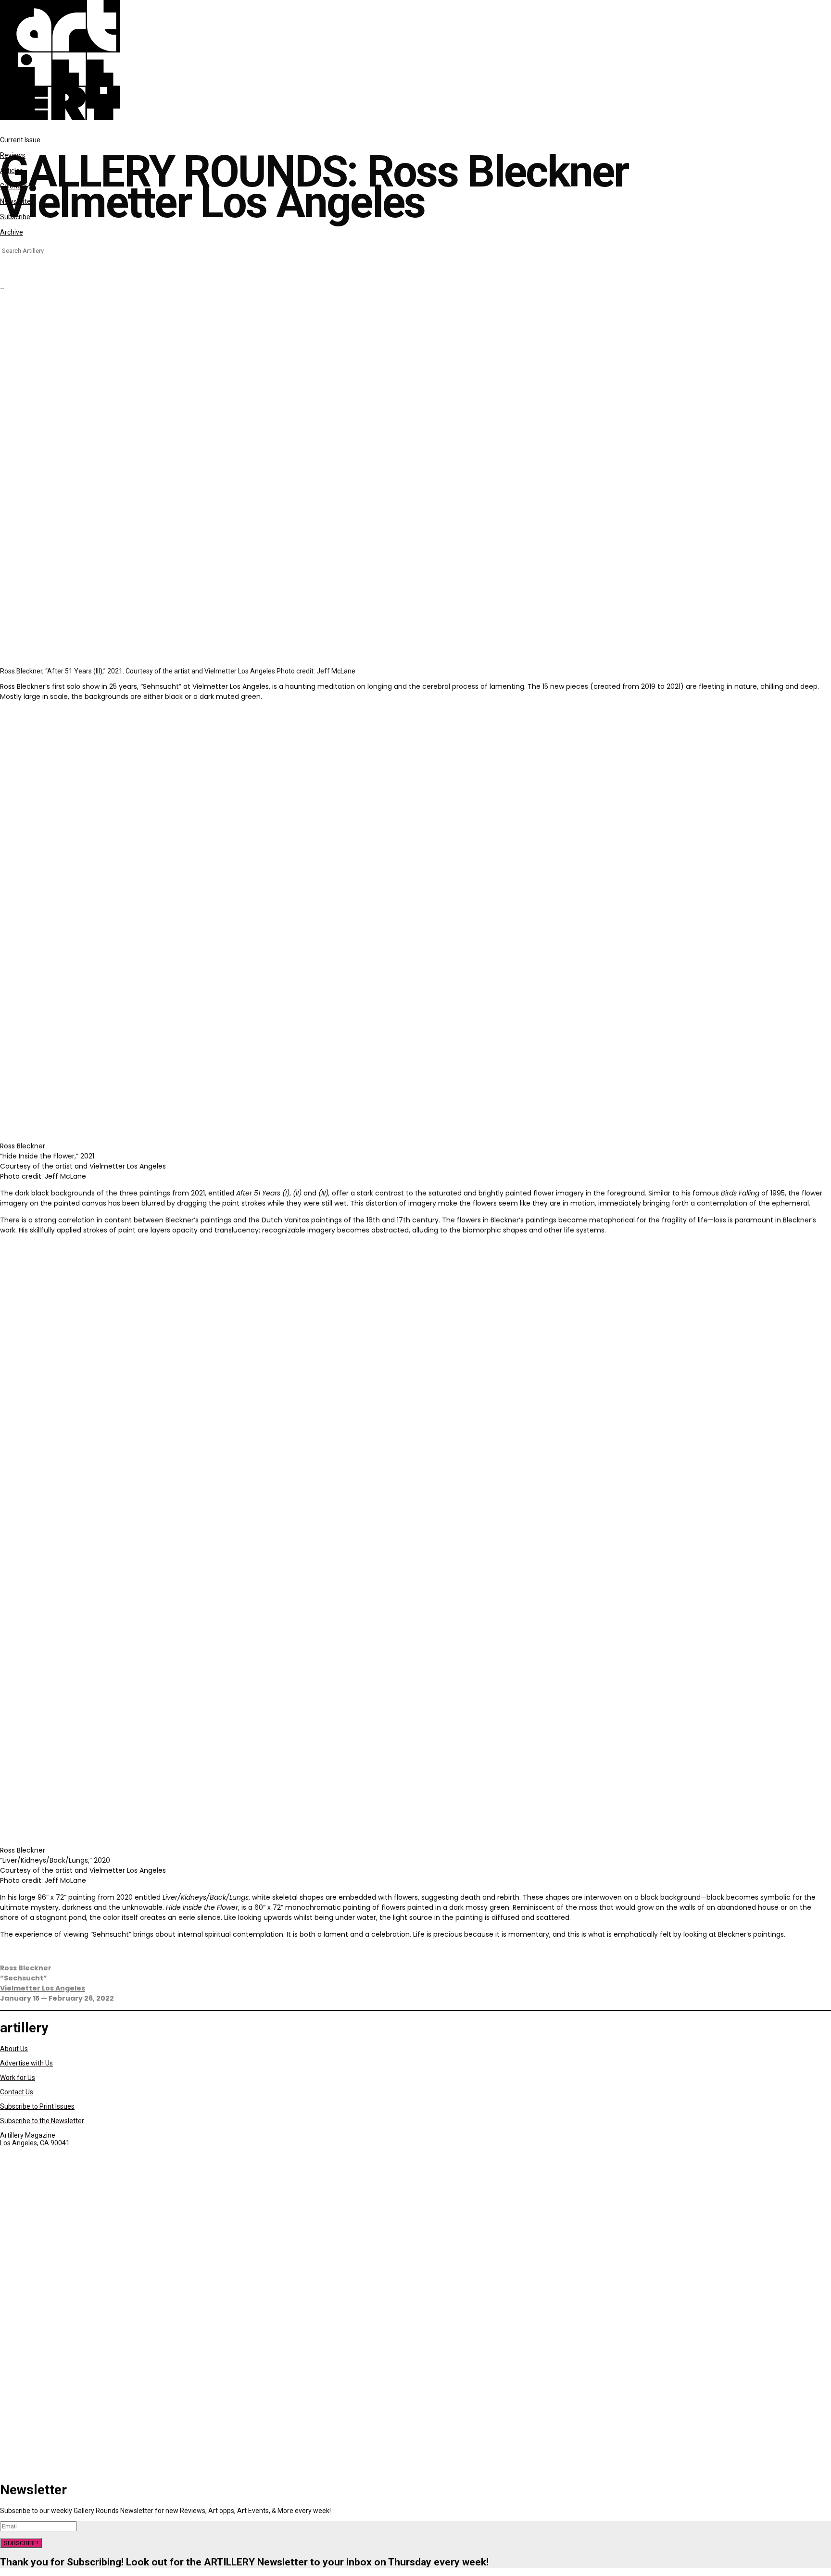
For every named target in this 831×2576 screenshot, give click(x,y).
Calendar (14, 186)
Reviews (13, 155)
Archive (12, 232)
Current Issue (20, 140)
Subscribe (15, 217)
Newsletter (17, 201)
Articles (12, 171)
